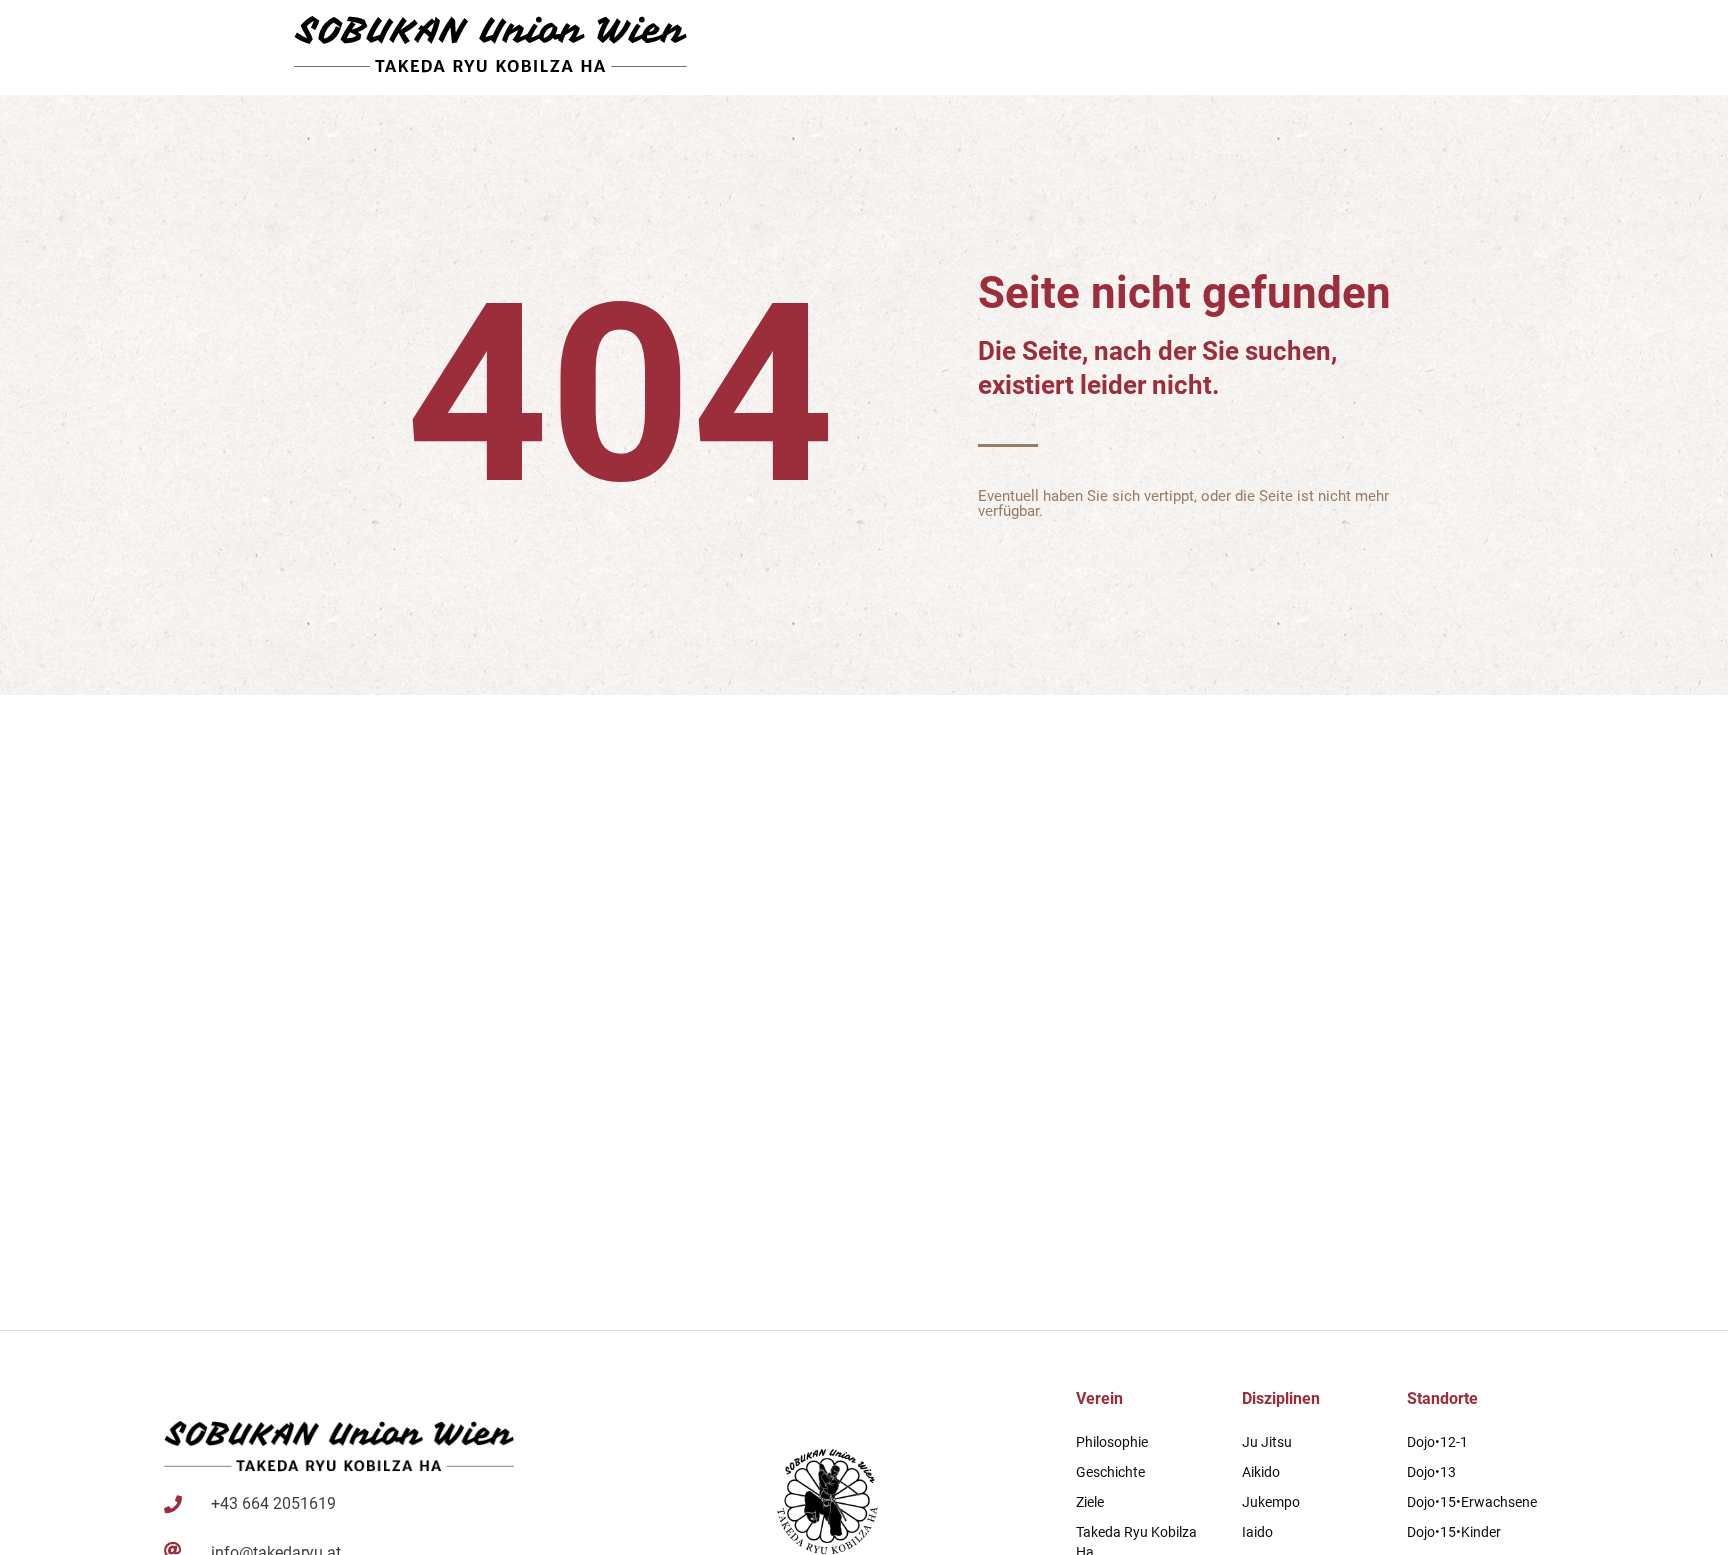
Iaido (1257, 1532)
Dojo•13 (1431, 1472)
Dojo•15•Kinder (1454, 1532)
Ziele (1090, 1502)
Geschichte (1110, 1472)
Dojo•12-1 (1437, 1442)
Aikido (1261, 1472)
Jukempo (1271, 1502)
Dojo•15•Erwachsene (1472, 1502)
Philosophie (1112, 1442)
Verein (1099, 1398)
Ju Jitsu (1267, 1442)
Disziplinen (1281, 1398)
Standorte (1442, 1398)
